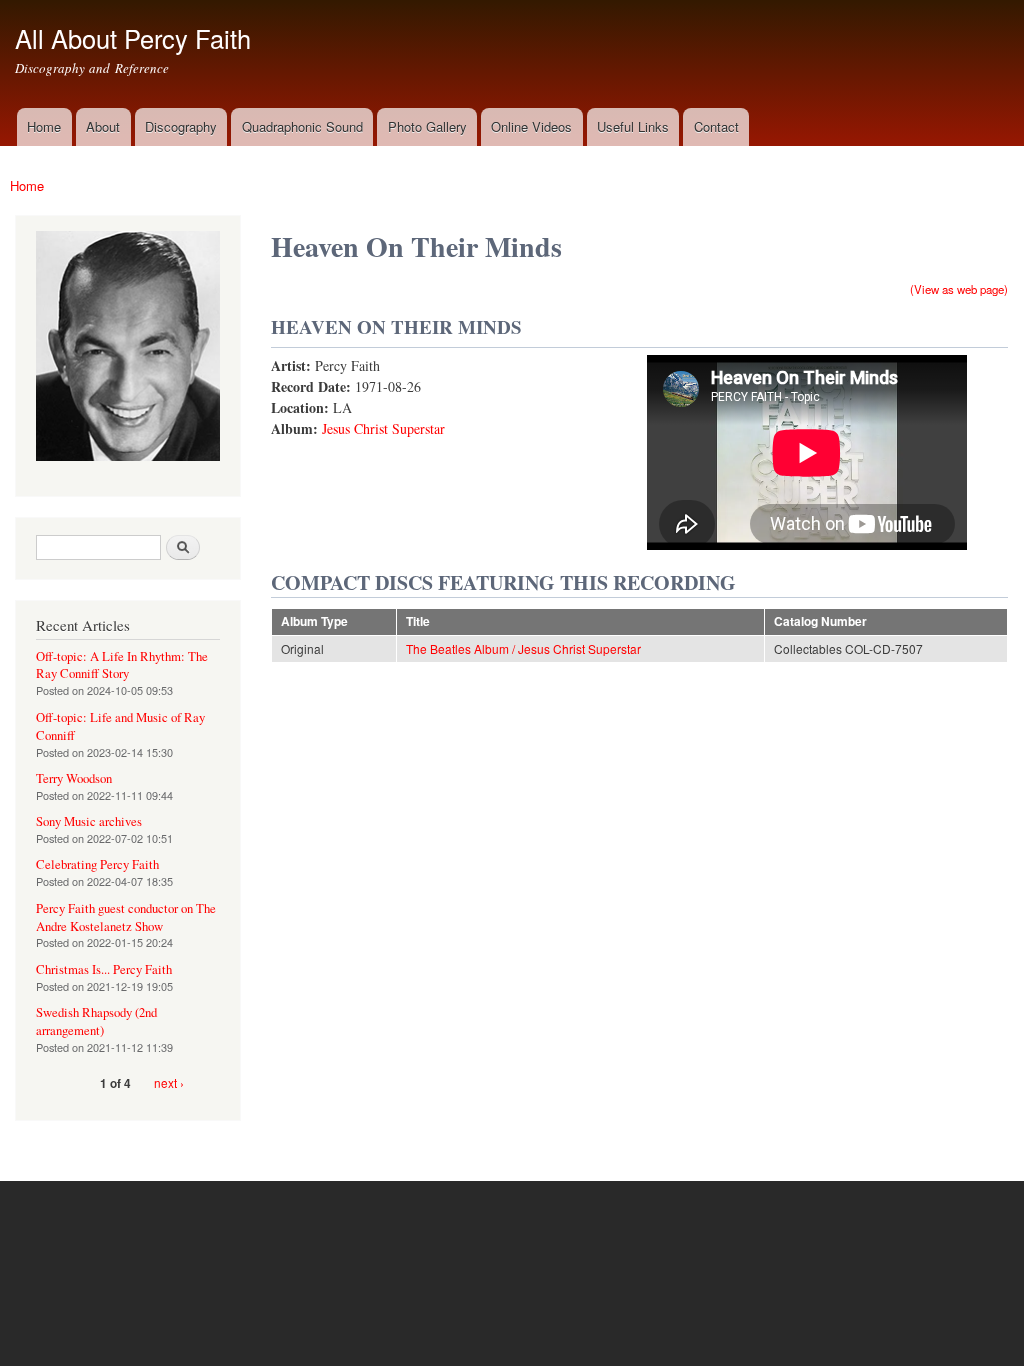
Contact (716, 126)
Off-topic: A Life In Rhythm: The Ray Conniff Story (122, 665)
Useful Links (633, 126)
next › (169, 1082)
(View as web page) (959, 289)
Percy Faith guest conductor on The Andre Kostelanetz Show (126, 917)
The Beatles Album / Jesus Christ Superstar (523, 648)
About (103, 126)
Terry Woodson (74, 778)
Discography (181, 126)
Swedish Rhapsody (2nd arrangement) (96, 1021)
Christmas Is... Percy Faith (104, 969)
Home (44, 126)
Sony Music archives (89, 821)
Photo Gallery (427, 126)
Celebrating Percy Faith (97, 864)
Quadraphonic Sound (302, 126)
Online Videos (531, 126)
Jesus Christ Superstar (383, 428)
